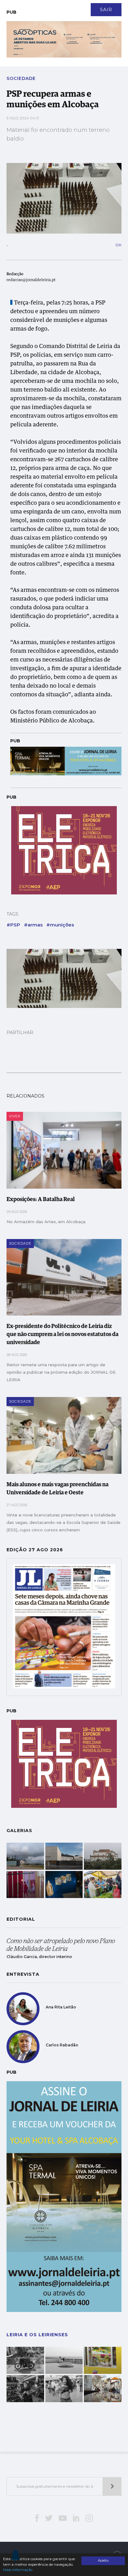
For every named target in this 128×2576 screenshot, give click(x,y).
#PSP (13, 925)
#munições (60, 925)
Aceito (103, 2560)
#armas (33, 925)
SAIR (106, 10)
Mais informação (18, 2570)
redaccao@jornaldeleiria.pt (31, 280)
